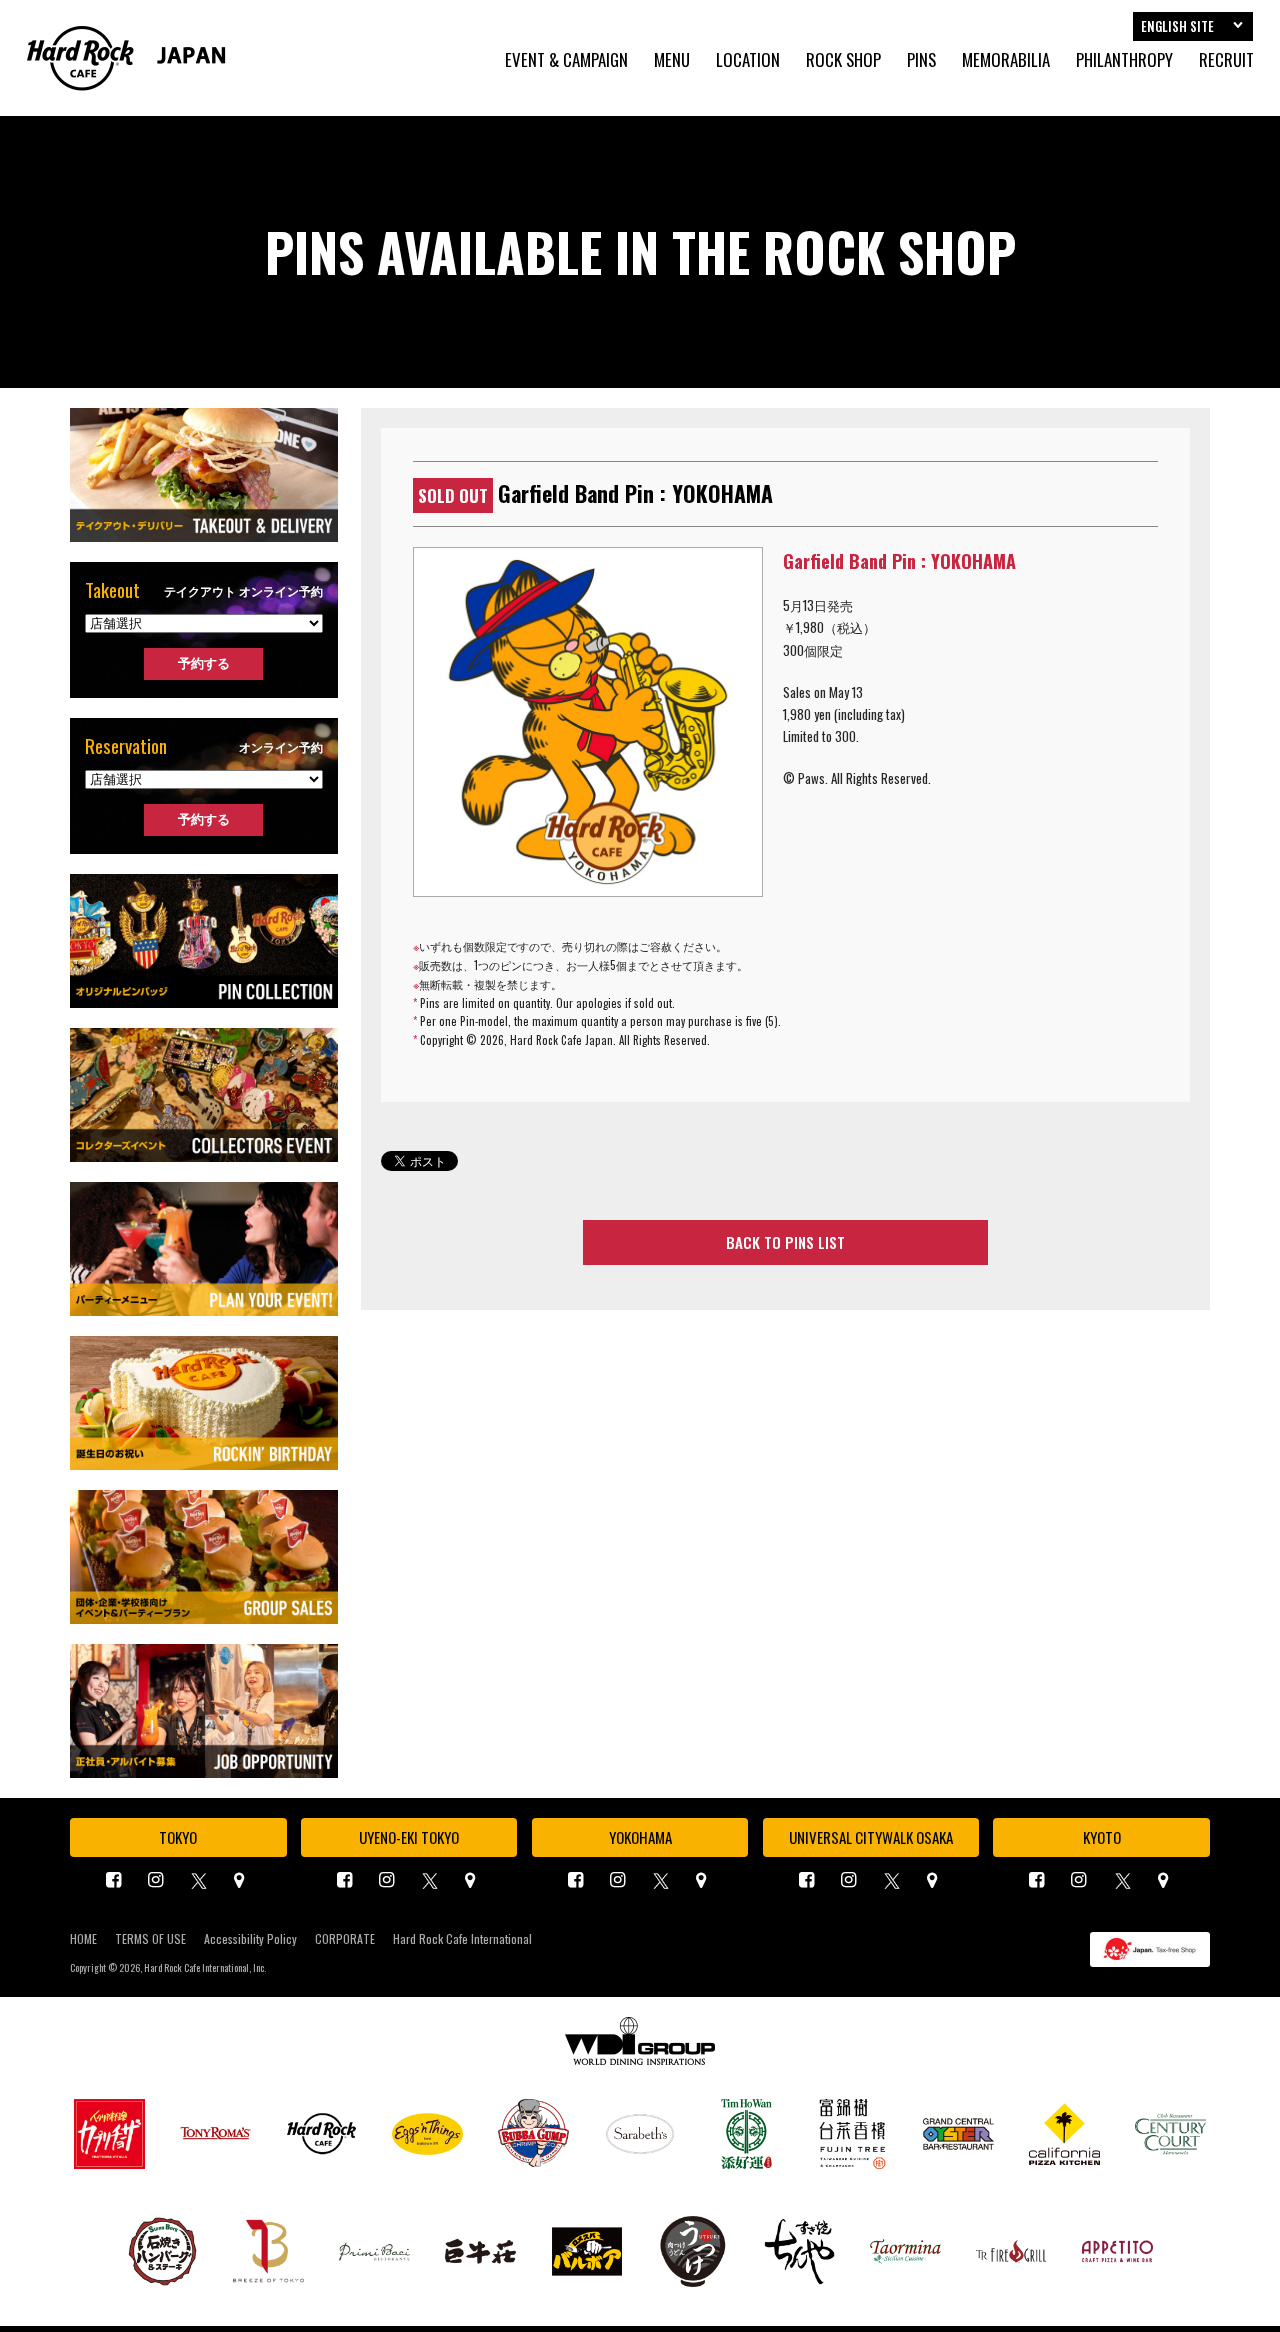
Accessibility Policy (250, 1939)
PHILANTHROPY (1124, 60)
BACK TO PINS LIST (785, 1242)
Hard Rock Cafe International (462, 1939)
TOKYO (178, 1837)
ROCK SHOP (843, 60)
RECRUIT (1226, 60)
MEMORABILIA (1006, 60)
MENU (672, 60)
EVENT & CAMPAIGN (566, 60)
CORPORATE (345, 1939)
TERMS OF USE (150, 1939)
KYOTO (1102, 1837)
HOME (83, 1939)
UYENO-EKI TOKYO (409, 1837)
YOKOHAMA (640, 1837)
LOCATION (748, 60)
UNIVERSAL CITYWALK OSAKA (871, 1837)
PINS (921, 60)
